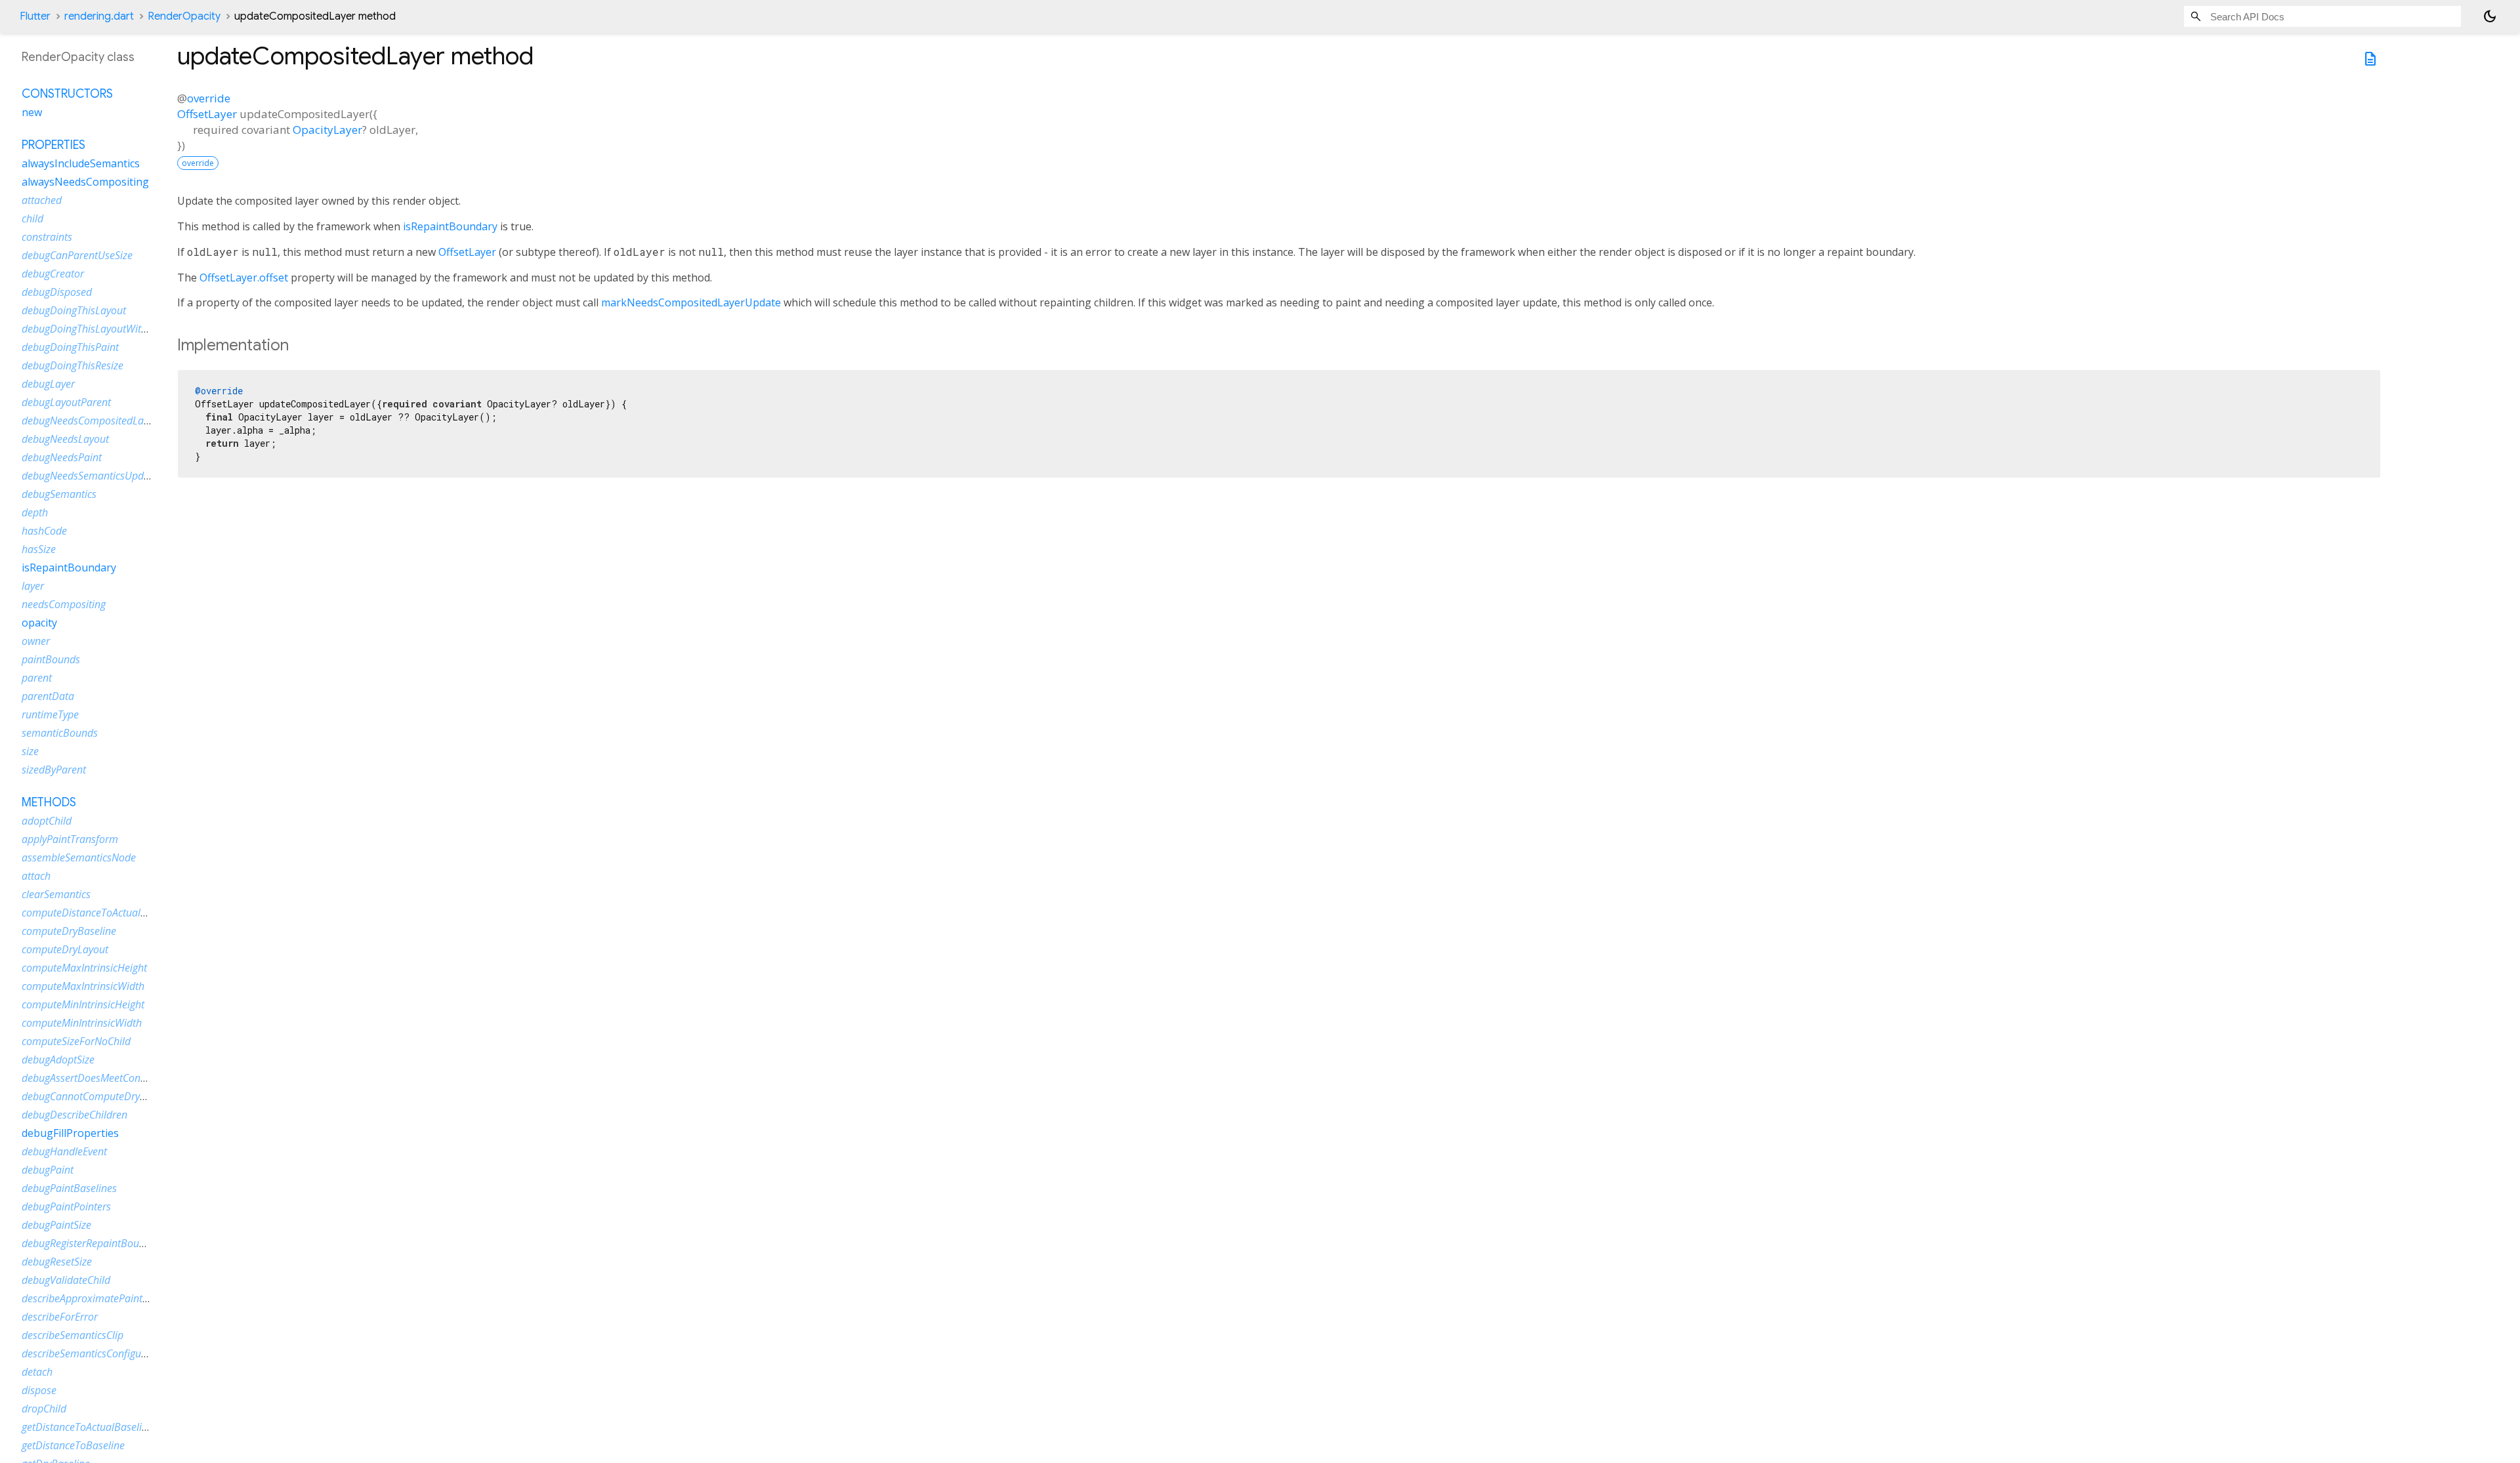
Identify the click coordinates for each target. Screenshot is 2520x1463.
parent (37, 678)
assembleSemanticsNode (79, 857)
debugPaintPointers (66, 1206)
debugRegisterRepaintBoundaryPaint (105, 1243)
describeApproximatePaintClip (91, 1298)
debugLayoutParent (66, 402)
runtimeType (50, 714)
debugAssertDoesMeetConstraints (98, 1078)
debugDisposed (57, 292)
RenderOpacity (184, 16)
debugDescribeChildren (74, 1115)
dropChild (44, 1409)
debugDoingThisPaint (70, 347)
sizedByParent (54, 770)
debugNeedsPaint (62, 457)
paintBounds (51, 659)
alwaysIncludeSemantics (81, 163)
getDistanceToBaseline (73, 1445)
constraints (47, 237)
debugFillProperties (70, 1133)
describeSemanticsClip (73, 1335)
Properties (53, 145)
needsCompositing (64, 604)
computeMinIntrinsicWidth (82, 1023)
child (32, 218)
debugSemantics (59, 494)
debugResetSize (57, 1262)
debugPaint (48, 1170)
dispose (39, 1390)
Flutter (35, 16)
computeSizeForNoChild (76, 1041)
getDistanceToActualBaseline (87, 1427)
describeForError (60, 1317)
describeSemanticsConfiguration (95, 1353)
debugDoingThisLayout (74, 310)
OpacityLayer (327, 130)
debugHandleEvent (64, 1151)
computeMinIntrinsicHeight (83, 1004)
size (30, 751)
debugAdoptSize (58, 1060)
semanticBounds (60, 733)
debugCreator (53, 274)
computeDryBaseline (69, 931)
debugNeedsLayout (65, 439)
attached (42, 200)
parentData (48, 696)
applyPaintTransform (70, 839)
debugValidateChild (66, 1280)
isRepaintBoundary (450, 226)
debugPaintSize (56, 1225)
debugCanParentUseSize (77, 255)
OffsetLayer (207, 114)
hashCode (44, 531)
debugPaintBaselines (69, 1188)
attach (36, 876)
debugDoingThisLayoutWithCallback (104, 329)
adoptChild (47, 821)
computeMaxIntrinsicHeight (84, 968)
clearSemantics (56, 894)
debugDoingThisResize (73, 365)
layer (33, 586)
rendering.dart (99, 16)
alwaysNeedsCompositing (85, 182)
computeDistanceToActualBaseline (100, 913)
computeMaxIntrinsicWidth (83, 986)
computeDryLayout (65, 949)
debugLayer (48, 384)
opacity (39, 623)
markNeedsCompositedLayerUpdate (691, 302)
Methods (49, 802)
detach (37, 1372)
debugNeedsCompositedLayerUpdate (106, 421)
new (32, 112)
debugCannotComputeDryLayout (96, 1096)
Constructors (67, 94)
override (209, 98)
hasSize (39, 549)
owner (36, 641)
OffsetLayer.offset (244, 278)
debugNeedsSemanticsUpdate (90, 476)
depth (35, 512)
